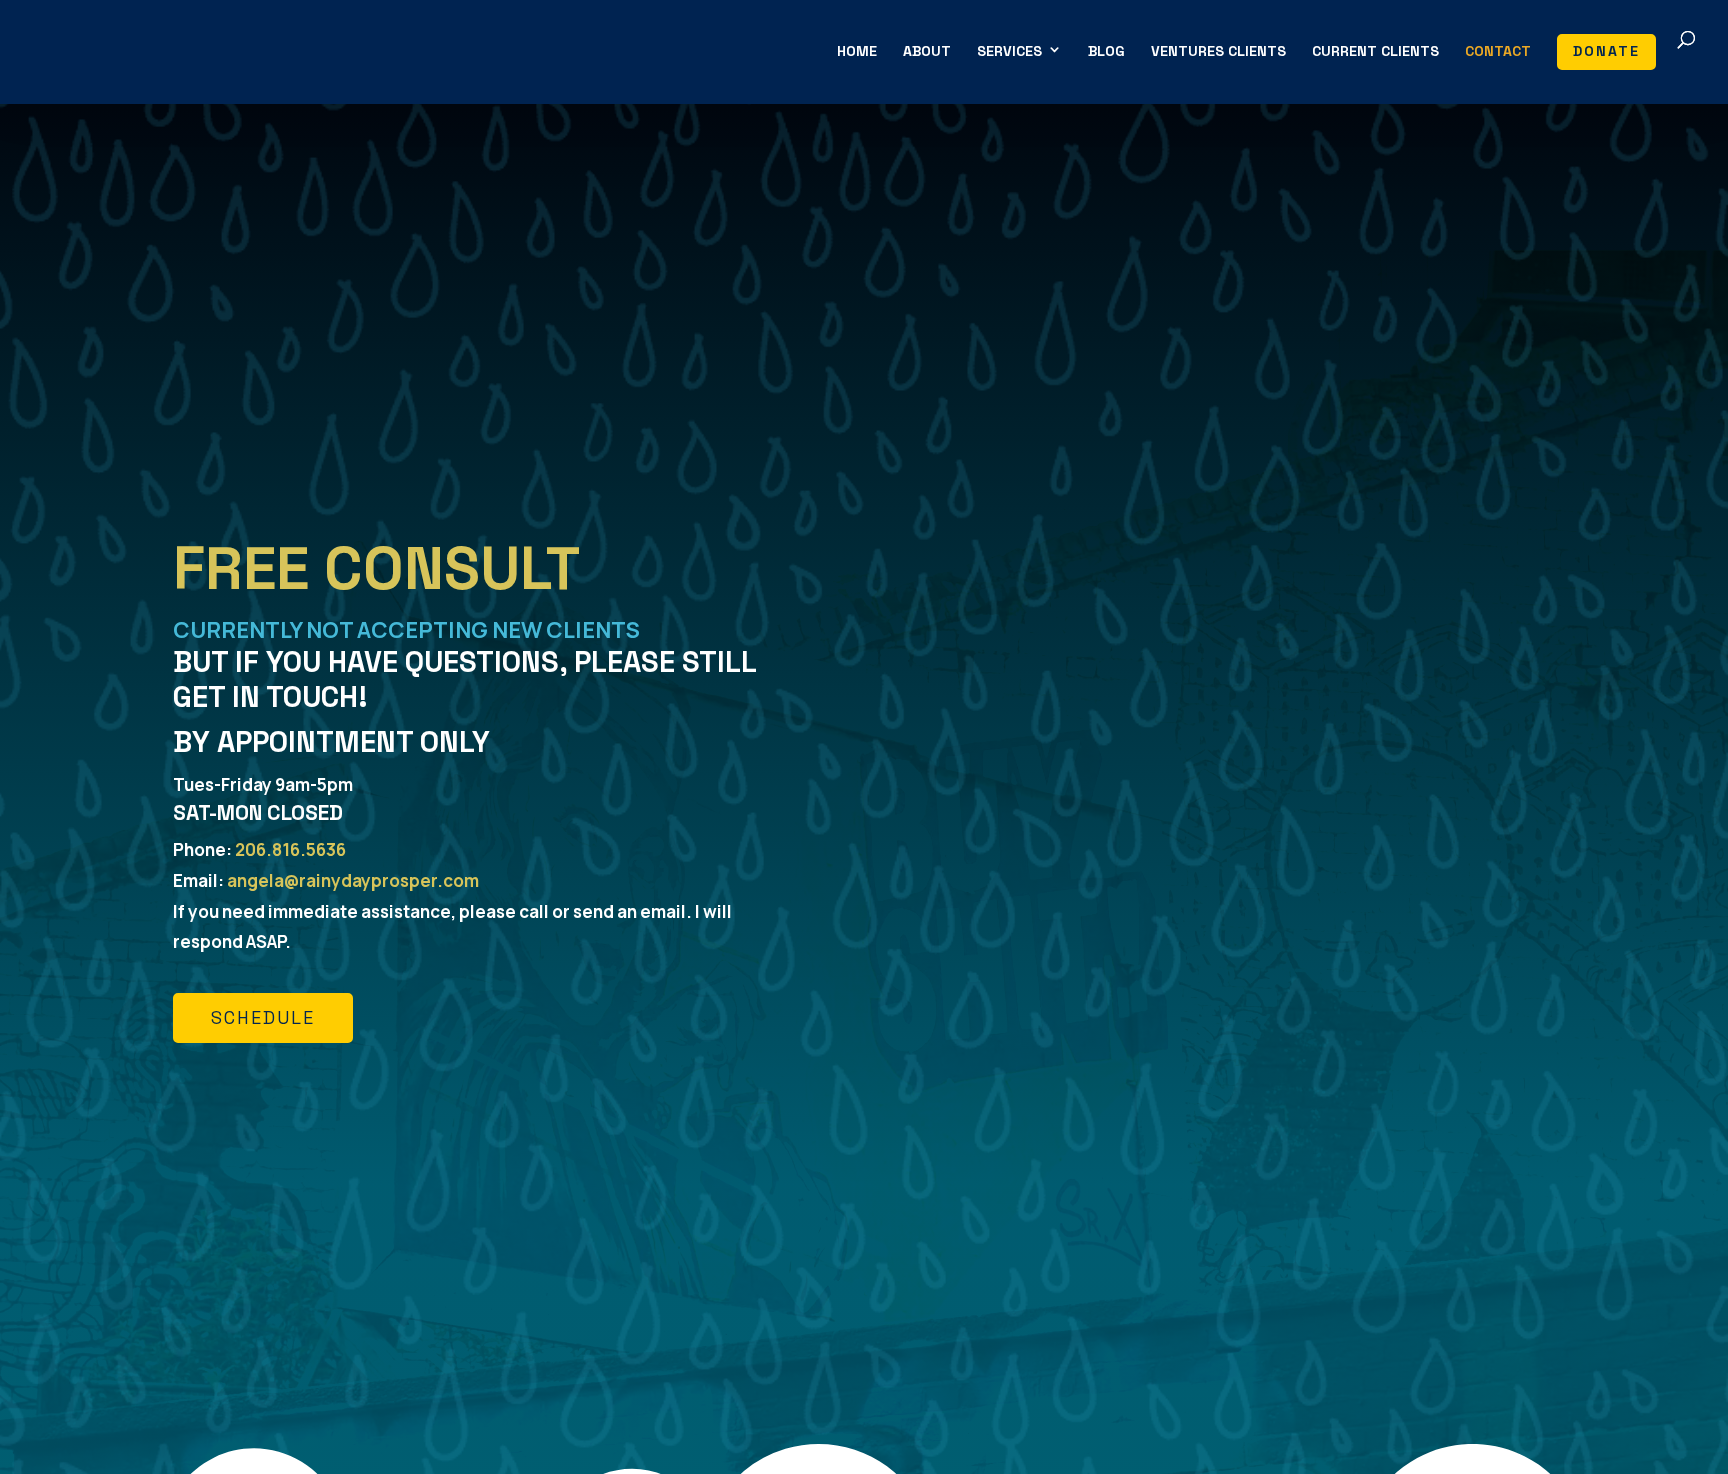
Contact (1498, 52)
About (927, 52)
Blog (1106, 52)
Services (1009, 52)
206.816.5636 (290, 849)
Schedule (263, 1017)
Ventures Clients (1218, 52)
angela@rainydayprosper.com (353, 880)
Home (857, 52)
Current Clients (1375, 52)
